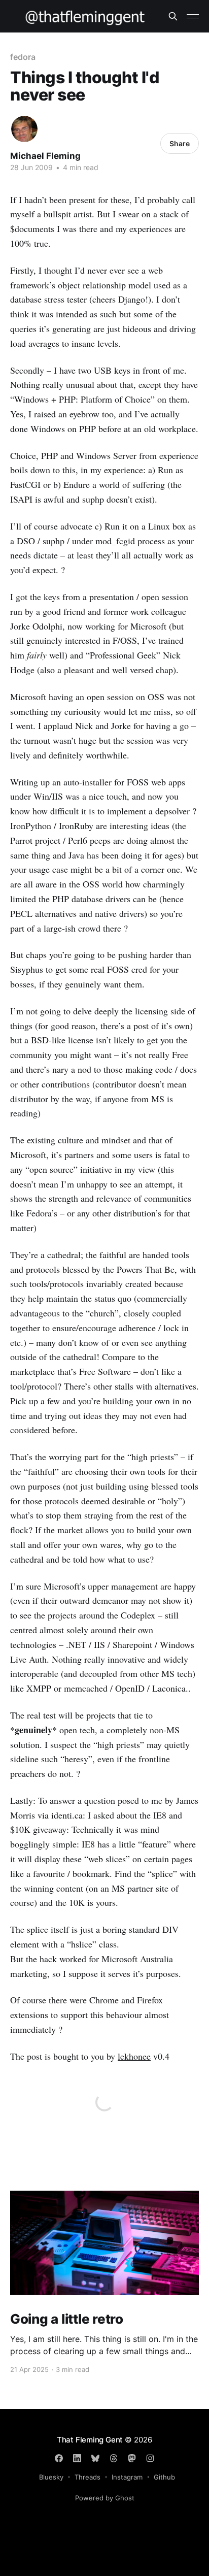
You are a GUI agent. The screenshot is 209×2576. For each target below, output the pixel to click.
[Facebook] (59, 2458)
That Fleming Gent (90, 2440)
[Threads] (114, 2458)
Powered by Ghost (105, 2498)
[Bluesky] (95, 2458)
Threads (88, 2477)
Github (164, 2477)
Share (180, 143)
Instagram (127, 2477)
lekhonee (134, 2056)
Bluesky (51, 2477)
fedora (23, 57)
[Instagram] (150, 2458)
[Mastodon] (132, 2458)
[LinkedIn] (77, 2458)
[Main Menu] (193, 16)
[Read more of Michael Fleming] (24, 129)
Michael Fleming (45, 156)
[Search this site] (173, 16)
